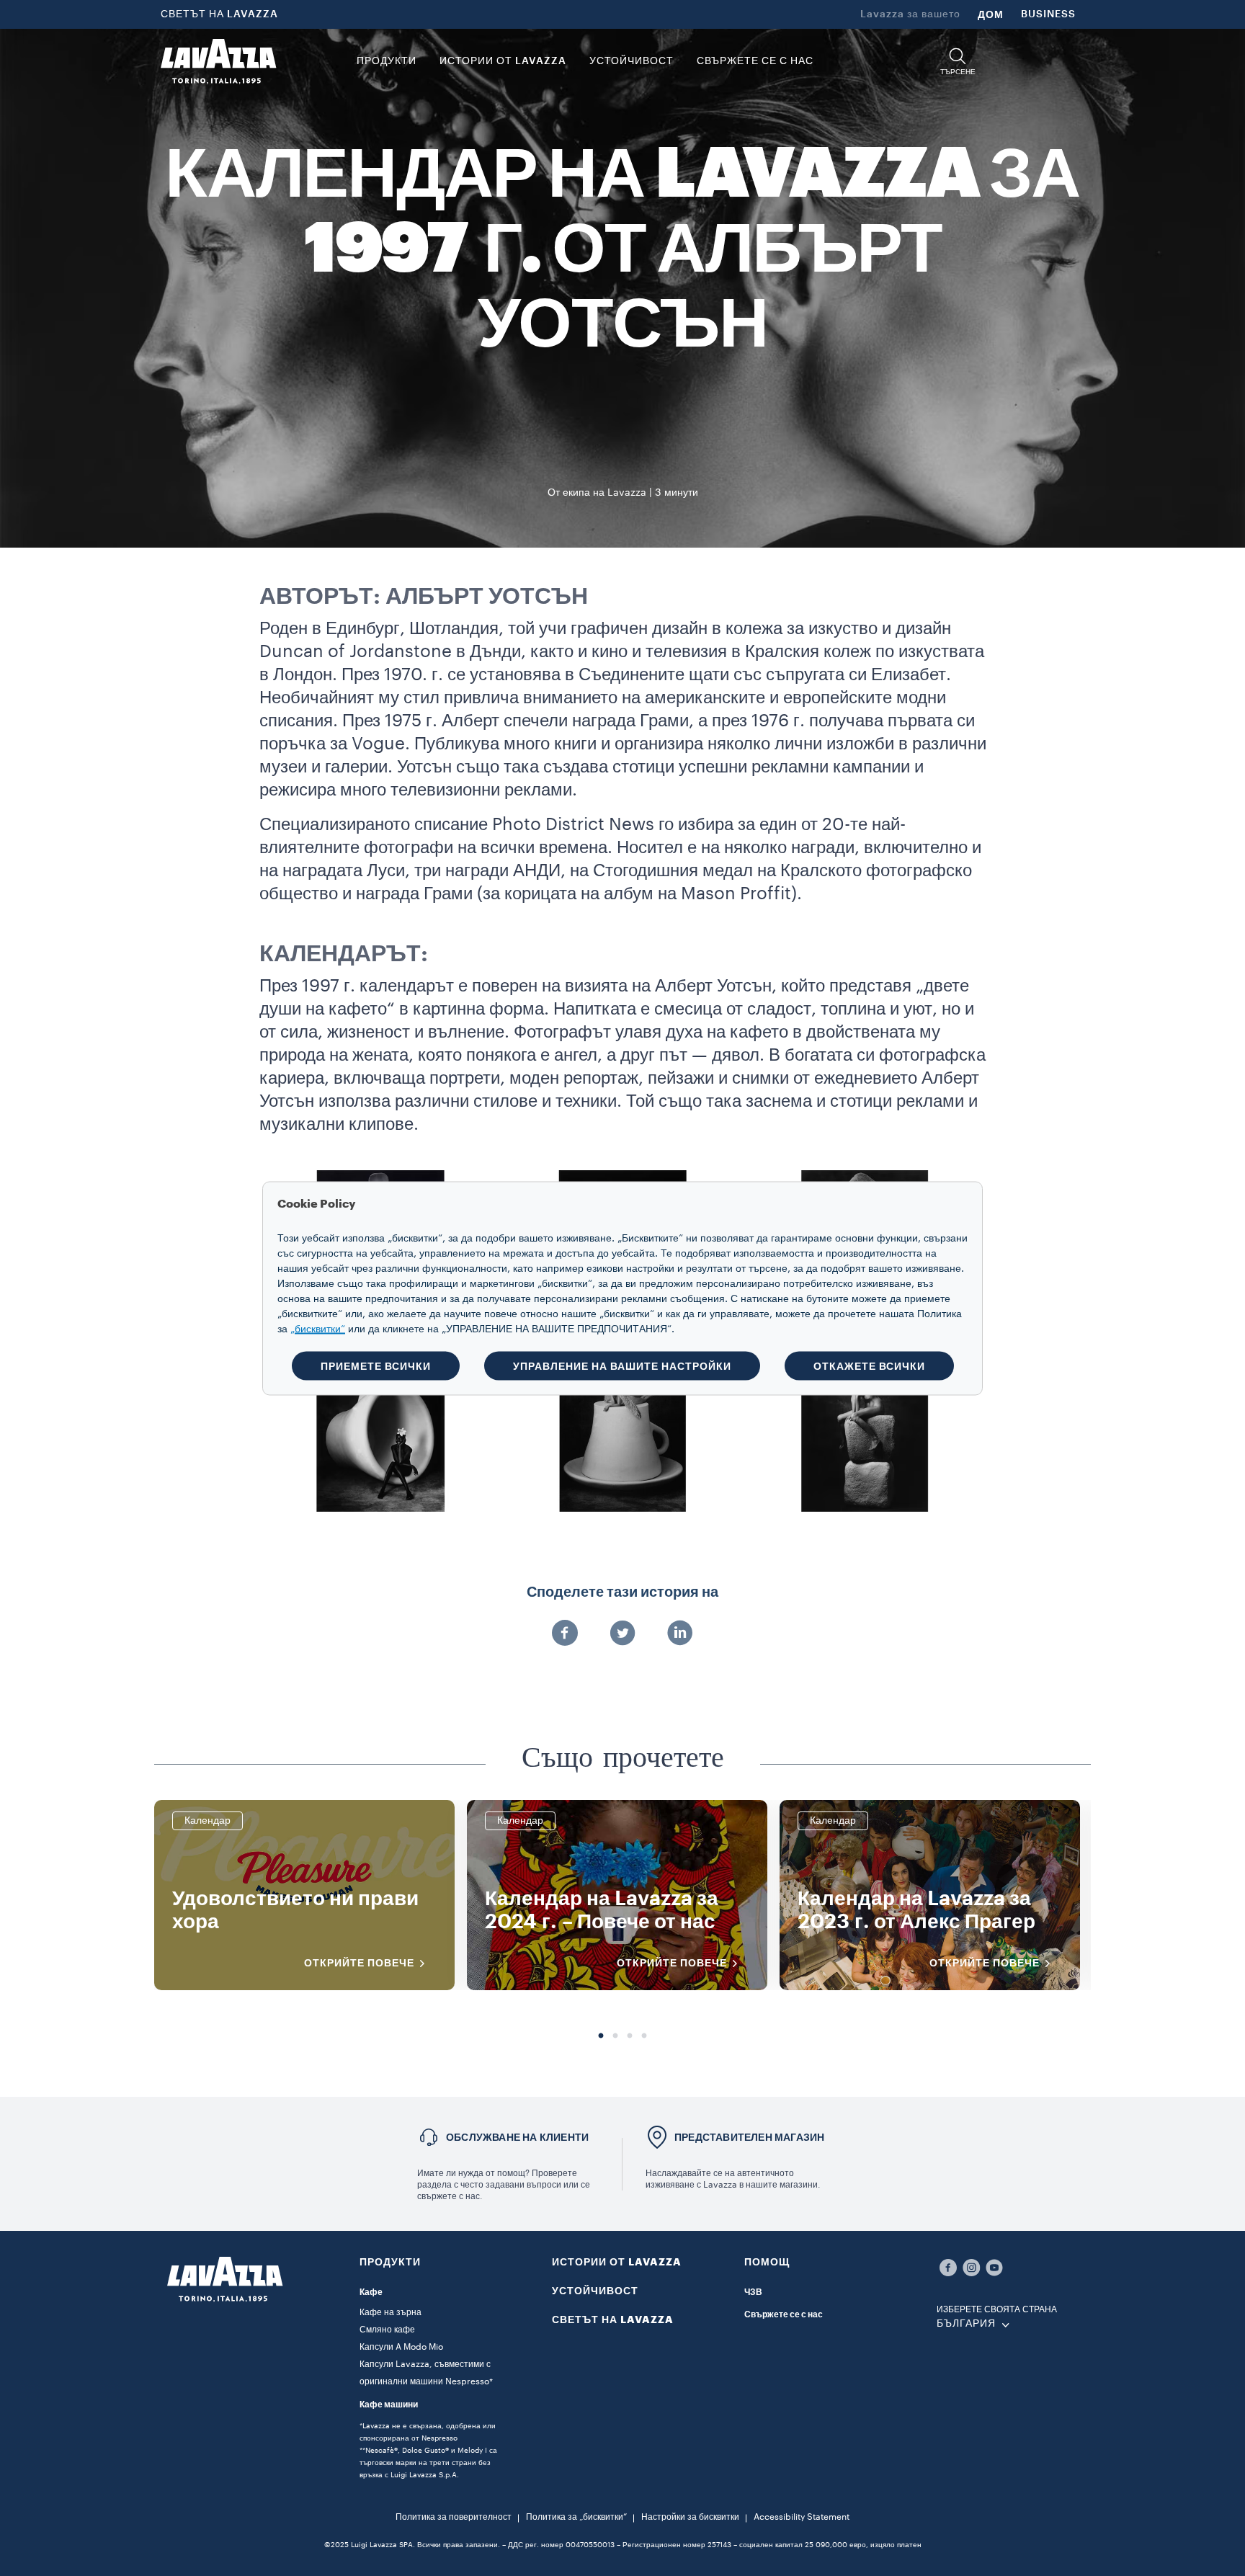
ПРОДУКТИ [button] (387, 61)
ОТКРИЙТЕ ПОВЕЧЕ (359, 1963)
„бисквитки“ (318, 1329)
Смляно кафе (387, 2330)
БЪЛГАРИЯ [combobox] (966, 2324)
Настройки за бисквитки (690, 2517)
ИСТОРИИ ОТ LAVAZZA (617, 2262)
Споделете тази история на (622, 1592)
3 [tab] (630, 2036)
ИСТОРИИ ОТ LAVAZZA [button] (503, 61)
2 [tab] (615, 2036)
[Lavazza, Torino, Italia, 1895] (218, 61)
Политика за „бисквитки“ (576, 2517)
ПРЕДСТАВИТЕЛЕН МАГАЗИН (749, 2137)
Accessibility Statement (802, 2517)
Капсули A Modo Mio (401, 2347)
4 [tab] (644, 2036)
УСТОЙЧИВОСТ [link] (632, 61)
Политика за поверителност (454, 2517)
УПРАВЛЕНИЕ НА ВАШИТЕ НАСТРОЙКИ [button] (622, 1365)
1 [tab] (601, 2036)
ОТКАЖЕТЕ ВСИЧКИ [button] (869, 1365)
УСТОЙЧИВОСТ (595, 2291)
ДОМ (991, 14)
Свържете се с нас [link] (755, 61)
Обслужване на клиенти (517, 2137)
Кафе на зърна (391, 2312)
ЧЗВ (753, 2292)
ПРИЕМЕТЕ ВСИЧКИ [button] (376, 1365)
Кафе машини (389, 2405)
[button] (958, 62)
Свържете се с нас (784, 2314)
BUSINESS (1048, 14)
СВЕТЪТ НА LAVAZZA (219, 14)
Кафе (371, 2292)
